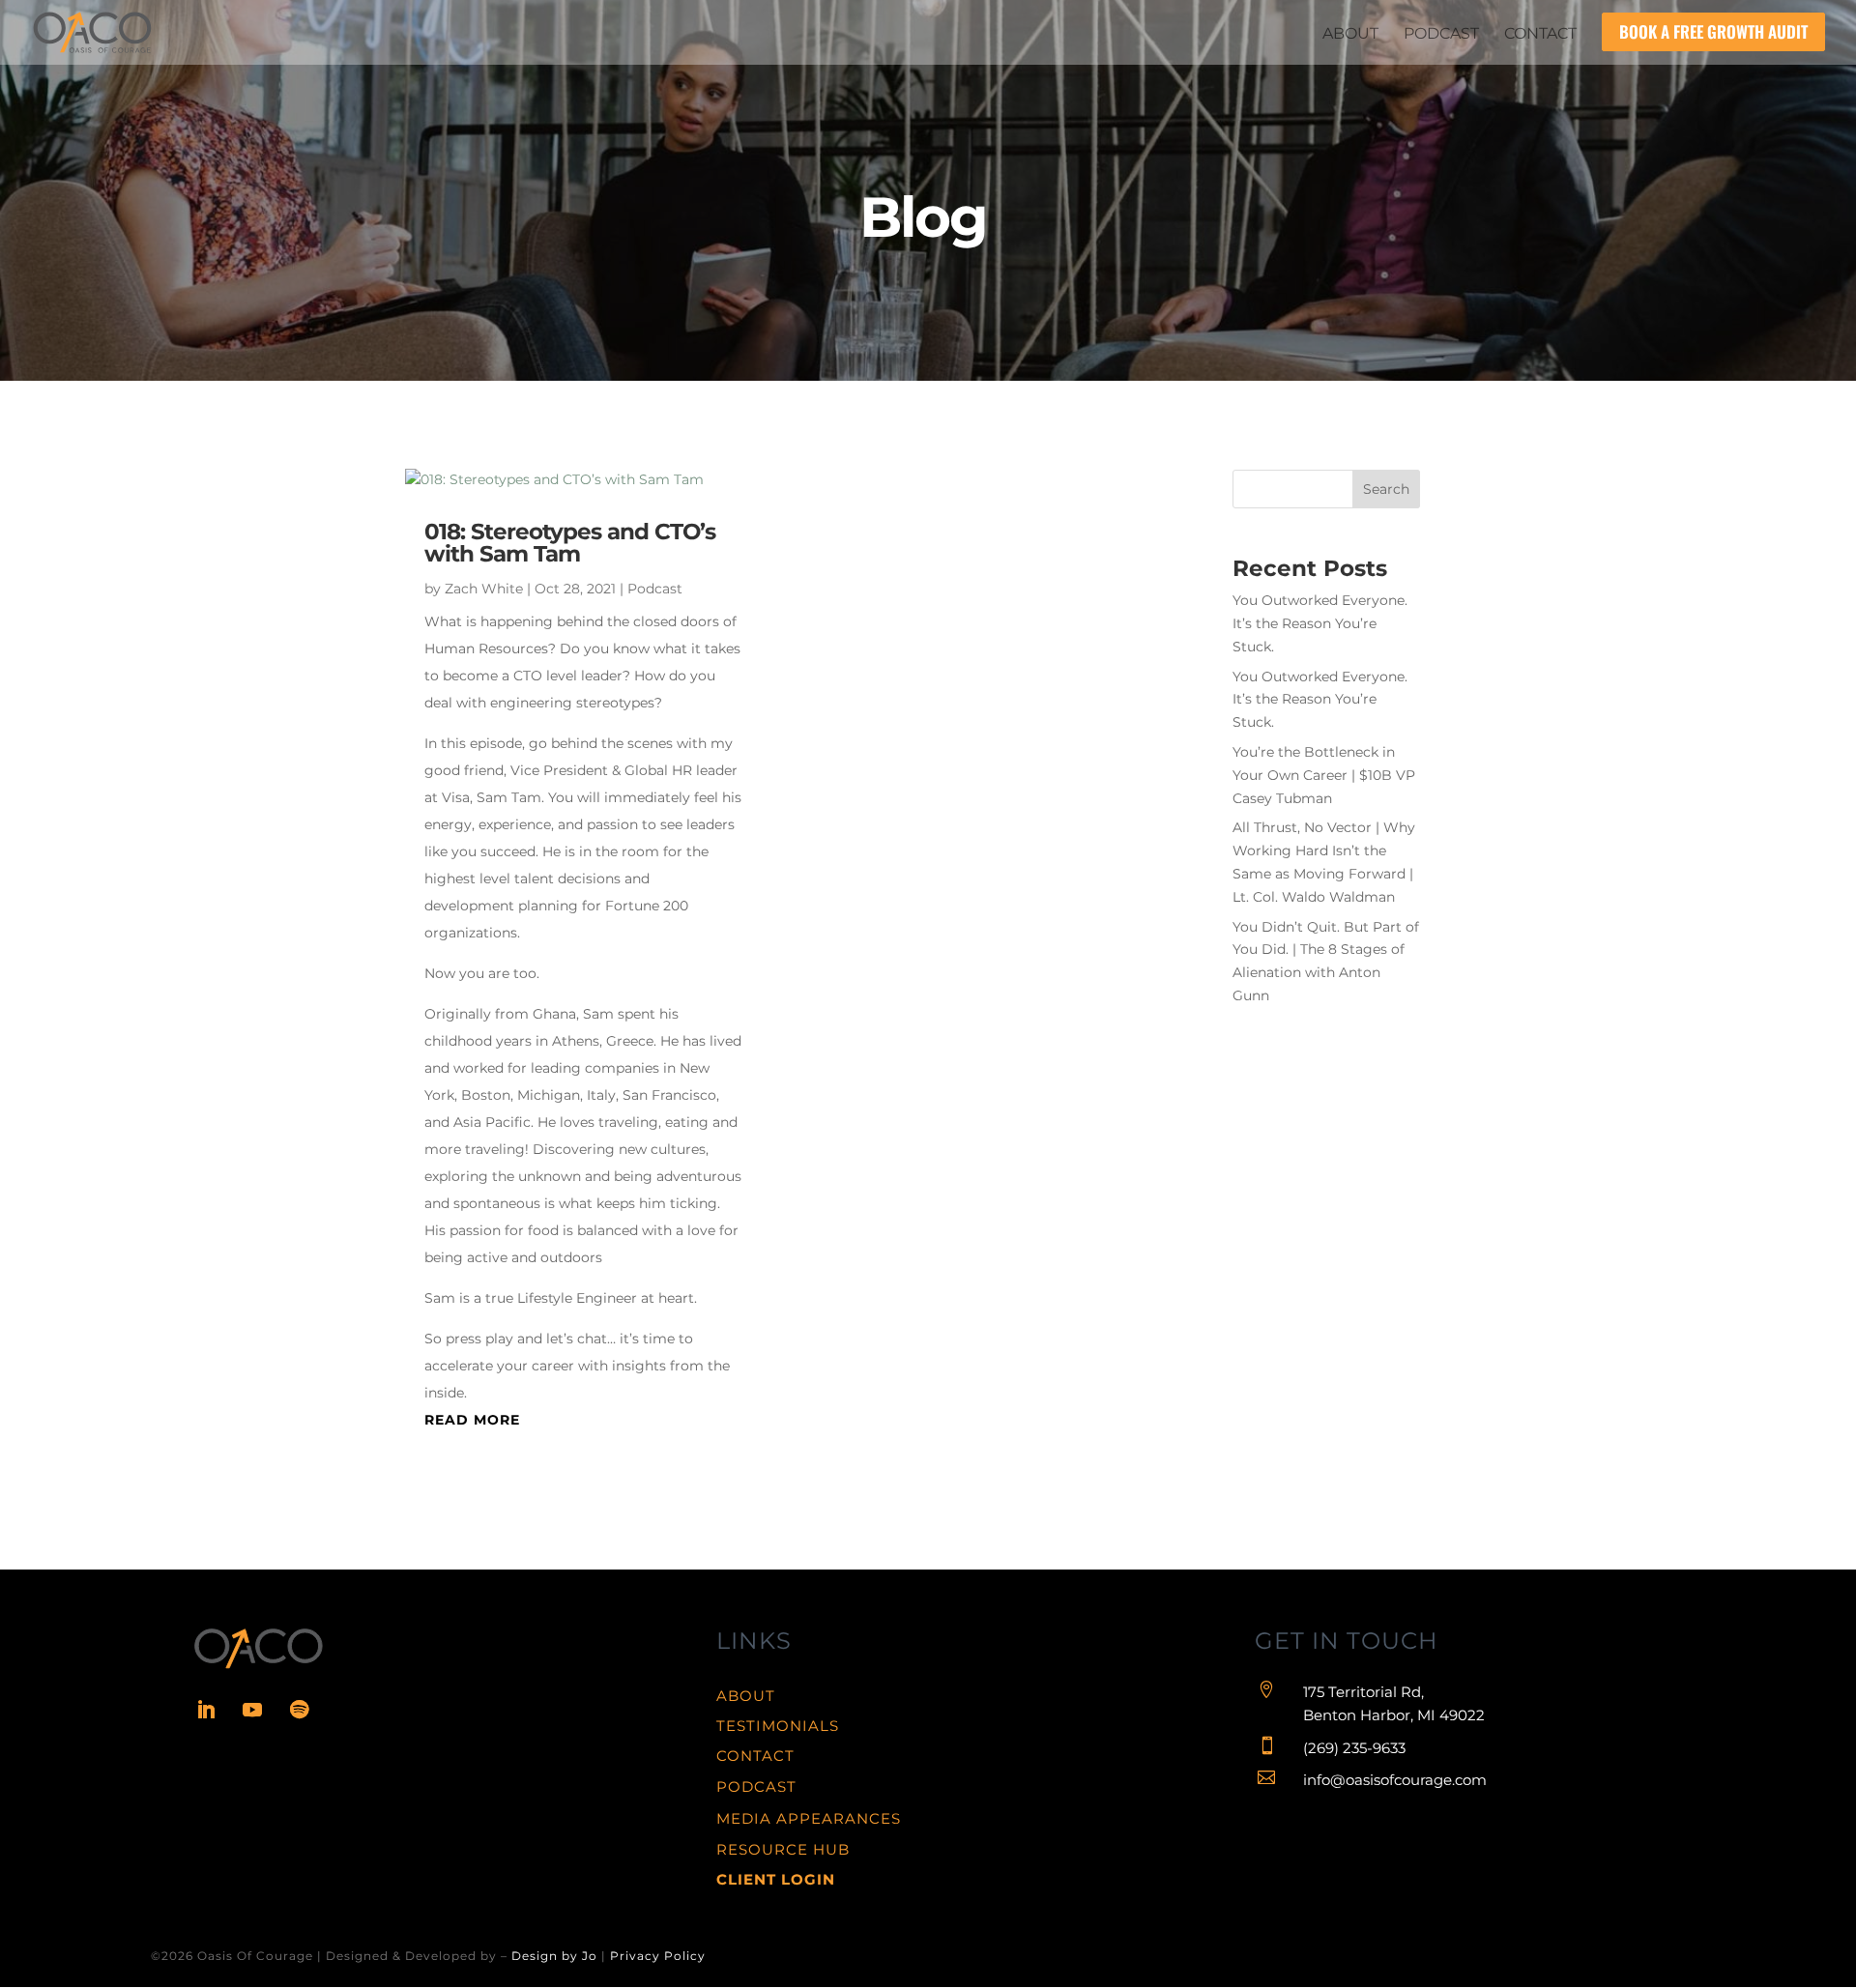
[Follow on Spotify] (299, 1710)
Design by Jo (554, 1956)
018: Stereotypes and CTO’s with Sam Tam (570, 543)
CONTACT (755, 1756)
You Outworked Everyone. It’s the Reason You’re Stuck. (1320, 623)
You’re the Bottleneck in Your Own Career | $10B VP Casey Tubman (1324, 775)
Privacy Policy (658, 1956)
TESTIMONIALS (778, 1726)
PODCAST (756, 1786)
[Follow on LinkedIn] (206, 1710)
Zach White (484, 589)
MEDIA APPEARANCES (809, 1818)
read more (472, 1420)
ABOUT (746, 1696)
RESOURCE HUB (783, 1849)
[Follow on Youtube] (252, 1710)
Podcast (655, 589)
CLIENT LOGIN (776, 1879)
